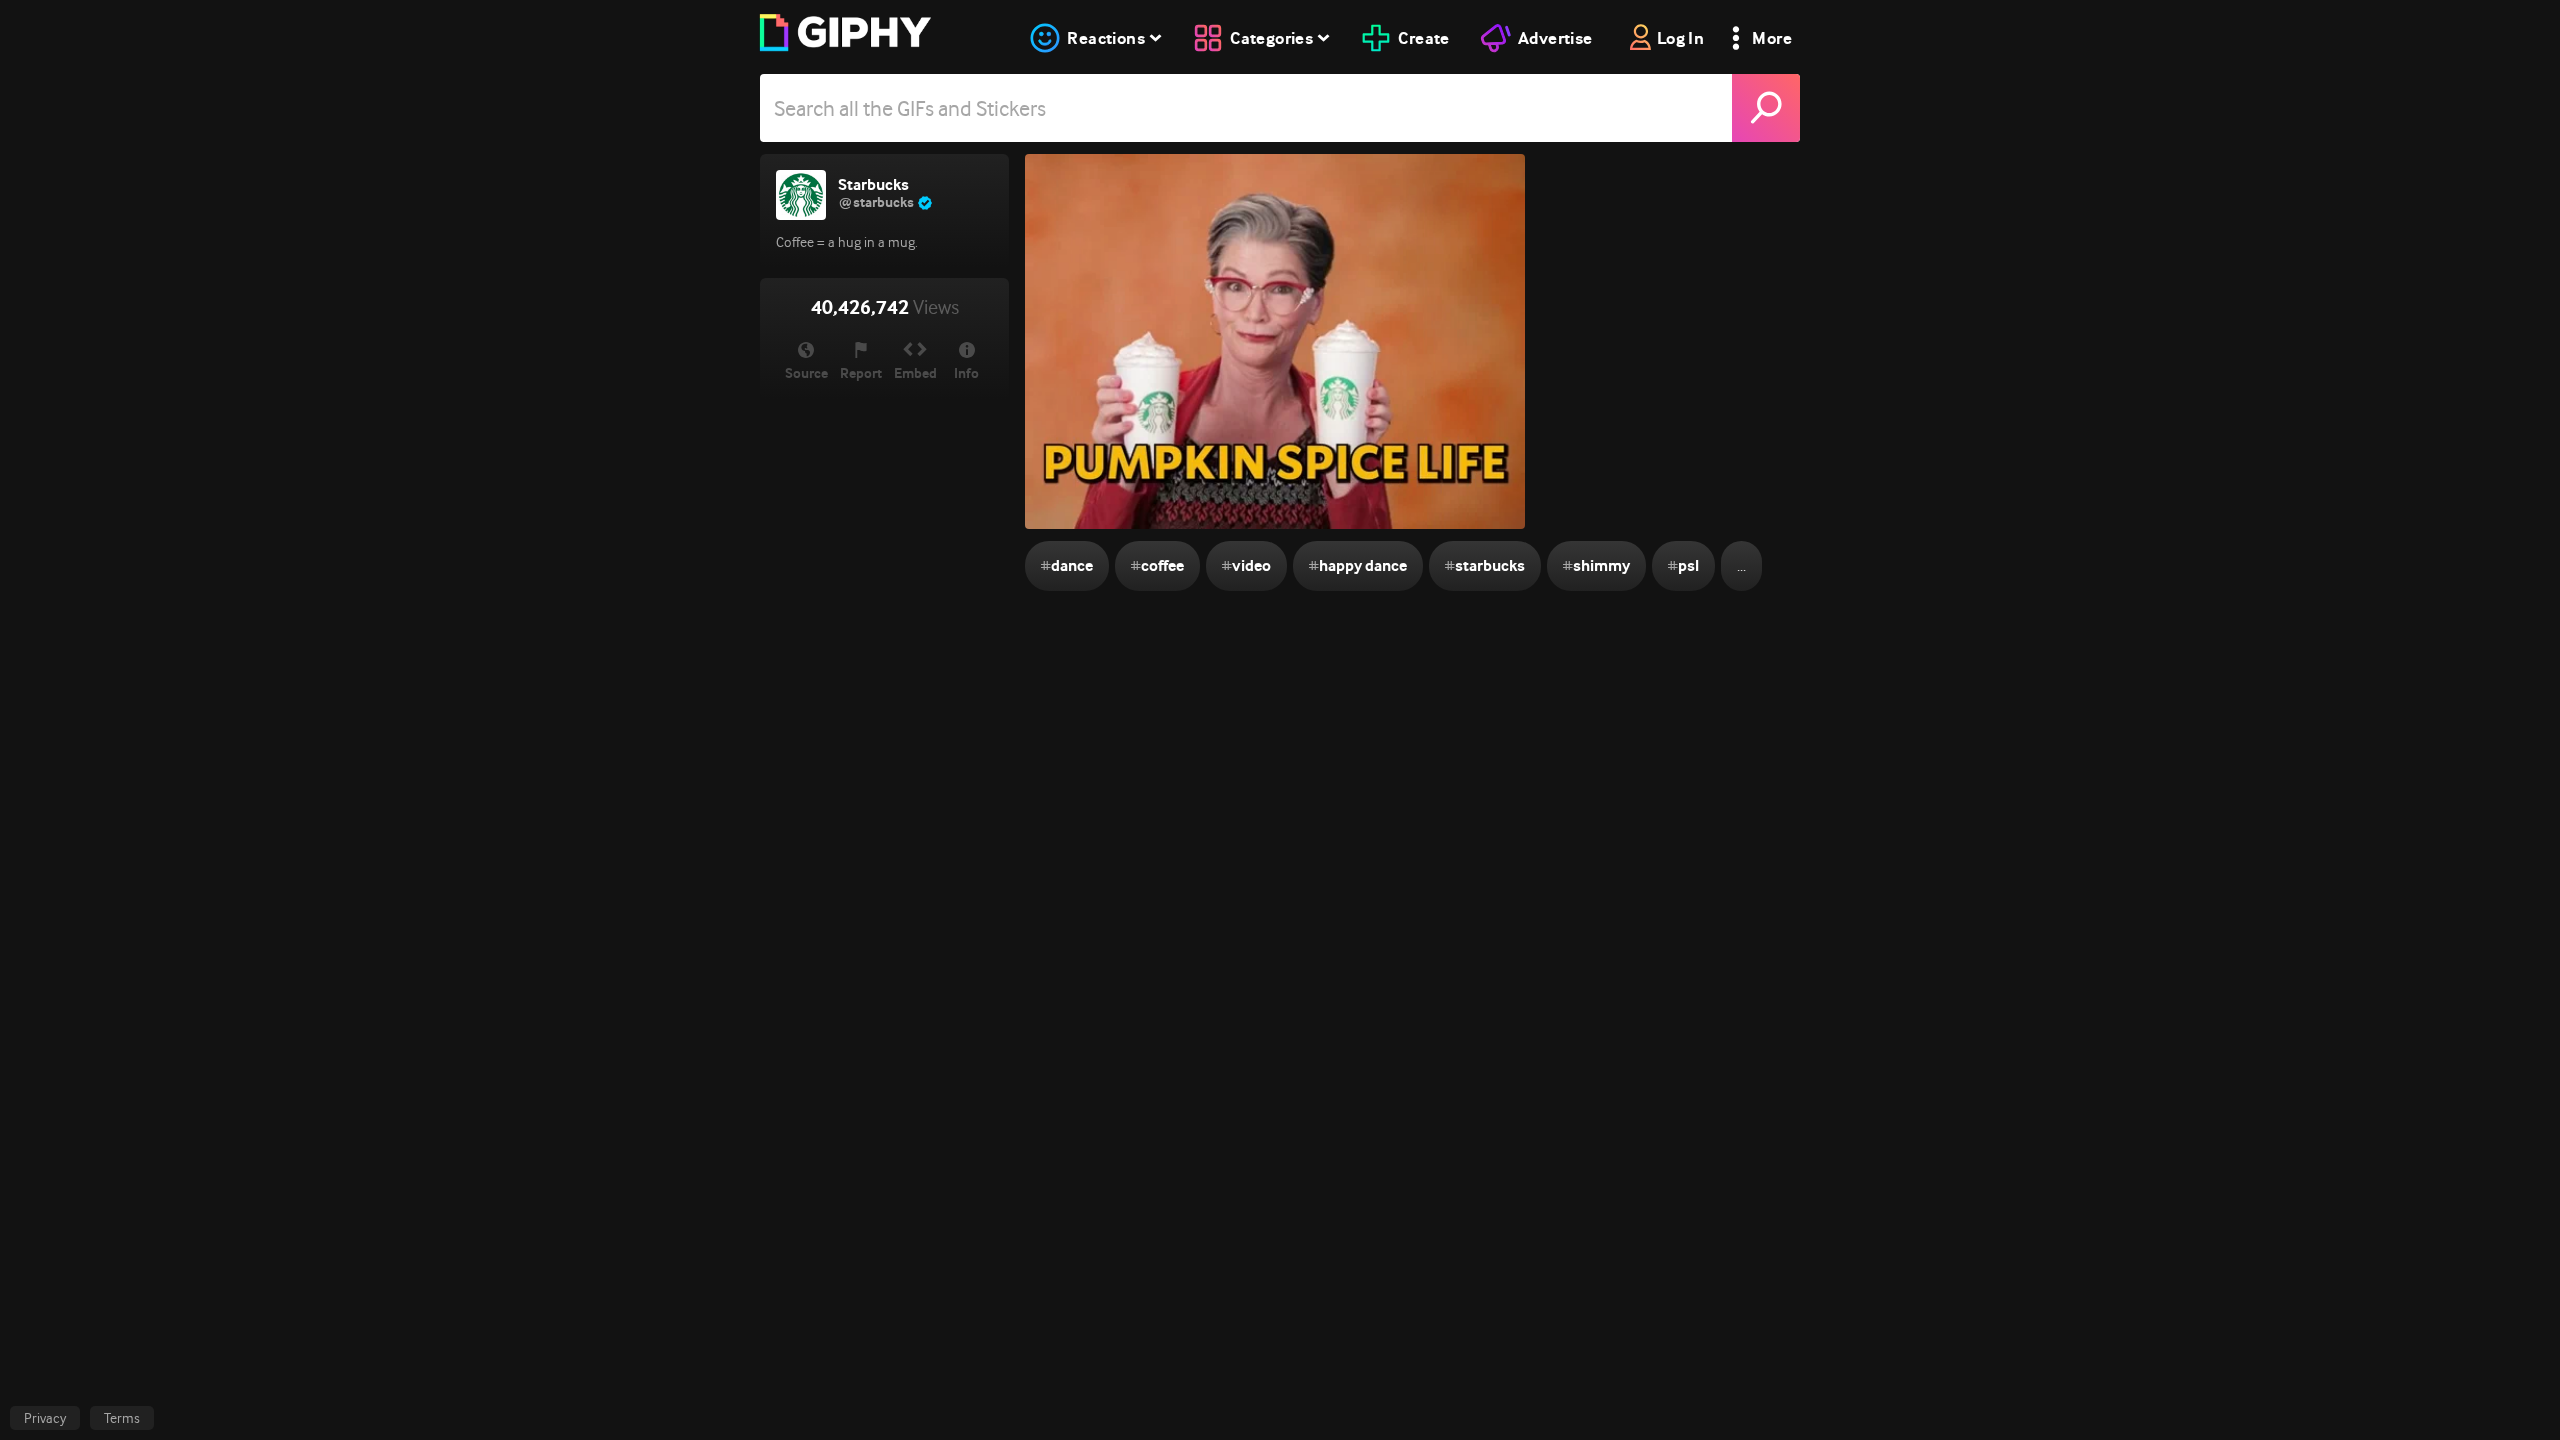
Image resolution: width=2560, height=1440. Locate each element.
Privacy (45, 1418)
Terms (122, 1418)
